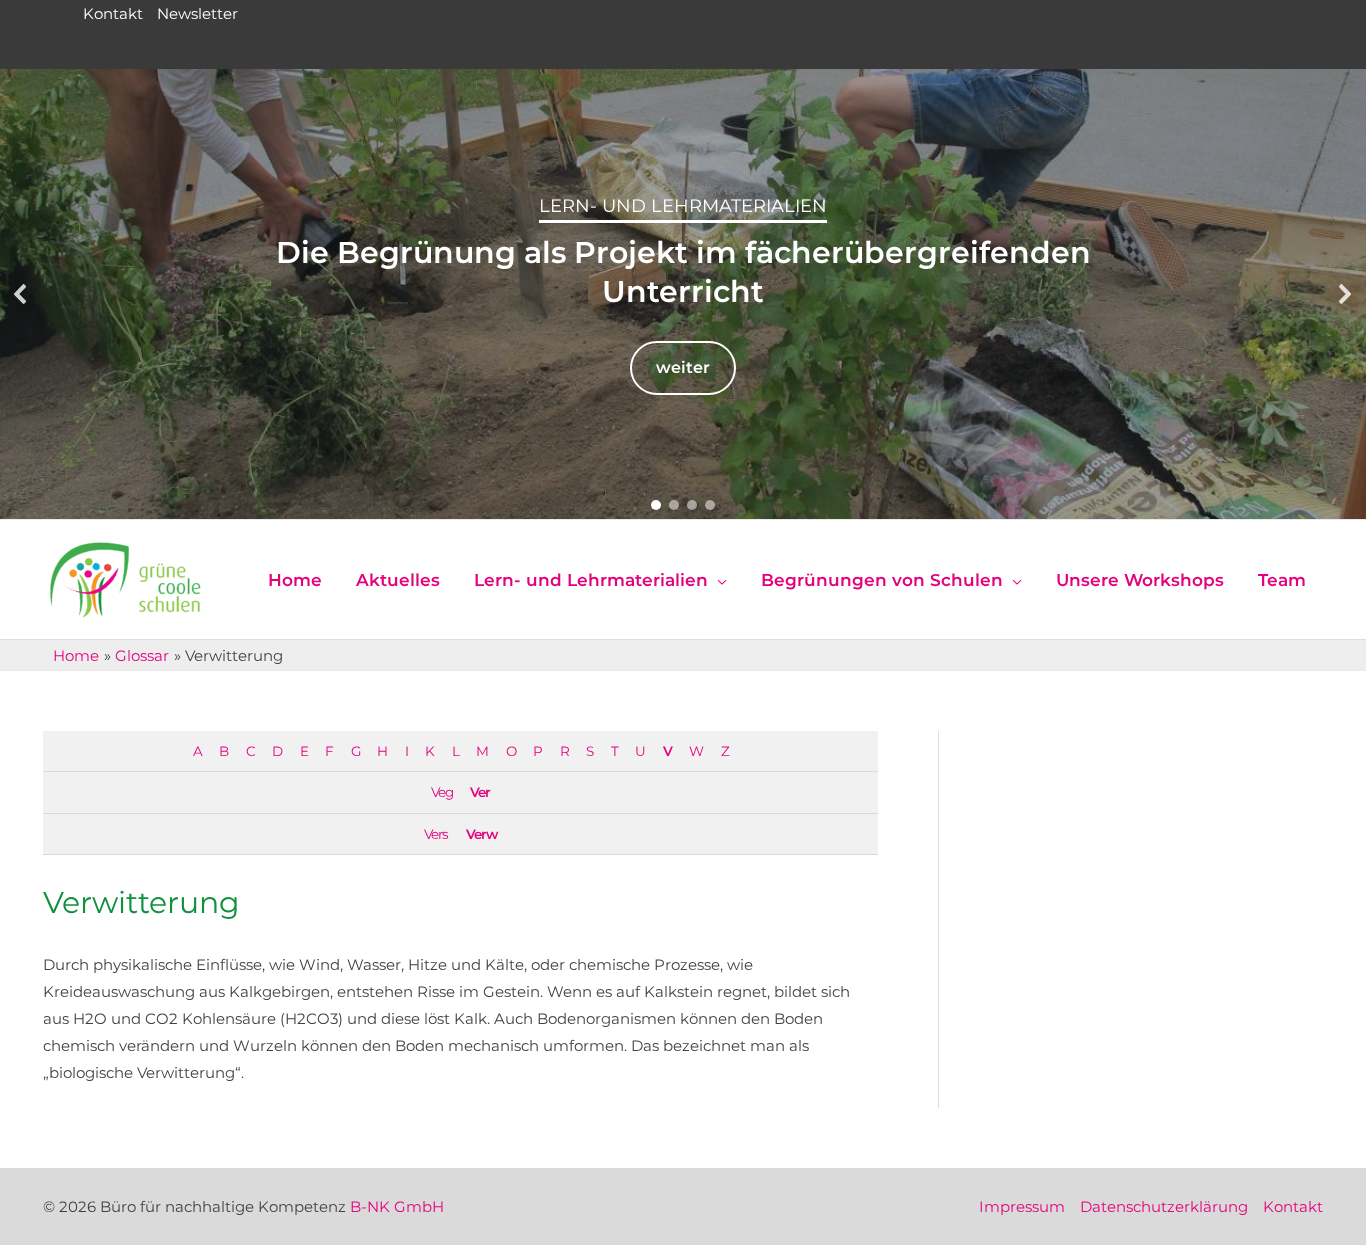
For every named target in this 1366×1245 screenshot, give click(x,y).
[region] (683, 294)
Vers (436, 834)
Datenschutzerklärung (1164, 1206)
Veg (442, 792)
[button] (21, 294)
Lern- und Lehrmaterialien (683, 206)
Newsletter (197, 13)
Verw (481, 834)
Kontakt (113, 13)
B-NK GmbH (397, 1206)
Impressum (1022, 1206)
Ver (480, 792)
